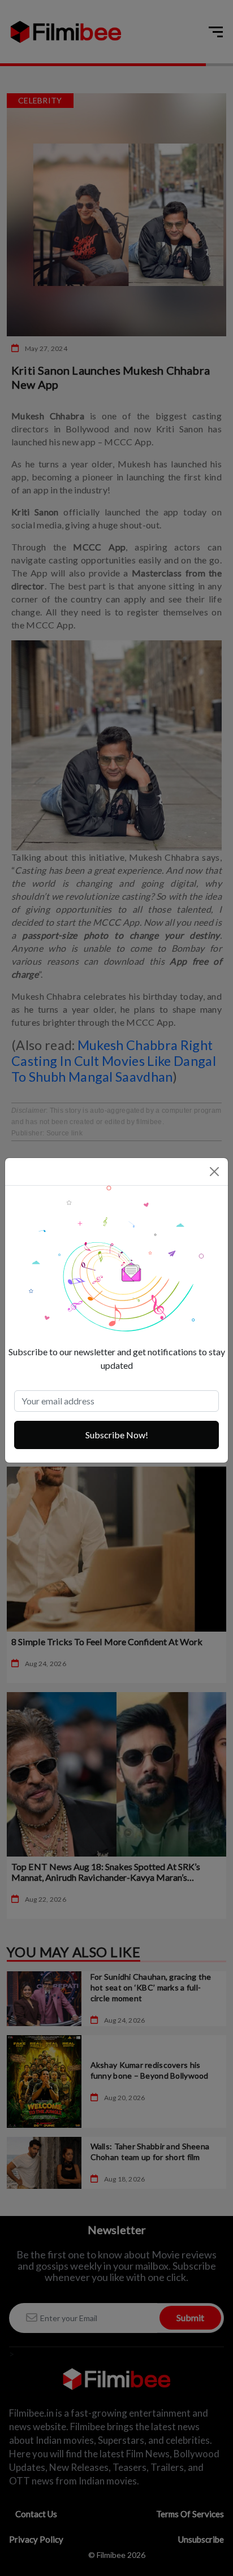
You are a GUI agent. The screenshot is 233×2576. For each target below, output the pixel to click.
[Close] (214, 1172)
